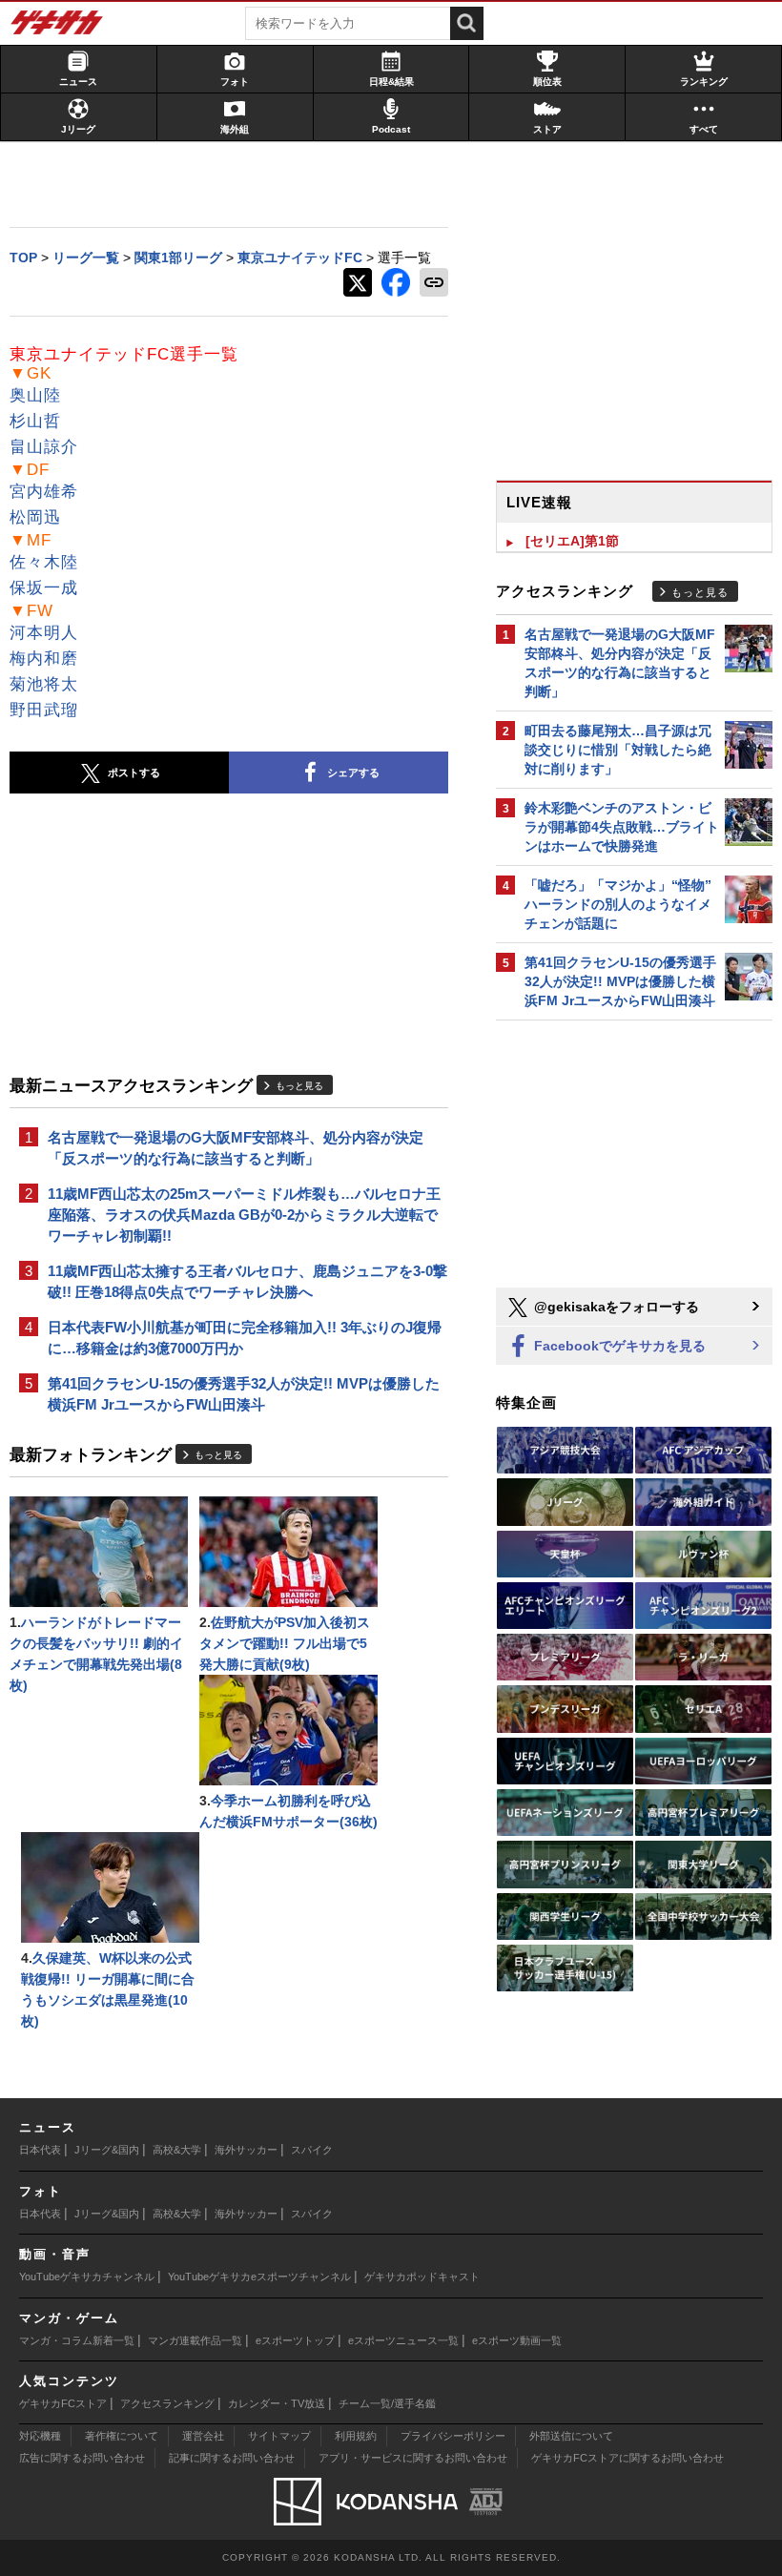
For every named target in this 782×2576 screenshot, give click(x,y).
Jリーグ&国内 (107, 2150)
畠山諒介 (44, 447)
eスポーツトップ (295, 2340)
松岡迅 (35, 517)
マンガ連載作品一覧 (195, 2340)
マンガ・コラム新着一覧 (77, 2340)
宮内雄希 (44, 492)
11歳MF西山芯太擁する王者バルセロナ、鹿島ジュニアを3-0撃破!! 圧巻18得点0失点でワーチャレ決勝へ (247, 1281)
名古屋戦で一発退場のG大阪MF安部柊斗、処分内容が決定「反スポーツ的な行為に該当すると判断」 (236, 1148)
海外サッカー (246, 2150)
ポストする (134, 773)
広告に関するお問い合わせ (82, 2458)
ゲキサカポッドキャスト (422, 2277)
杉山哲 (35, 421)
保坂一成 (44, 588)
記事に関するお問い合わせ (232, 2458)
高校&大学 (177, 2150)
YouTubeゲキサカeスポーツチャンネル (259, 2277)
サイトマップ (279, 2436)
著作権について (122, 2436)
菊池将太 (44, 684)
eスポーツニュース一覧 (403, 2340)
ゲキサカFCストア (63, 2403)
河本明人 (44, 633)
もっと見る (299, 1086)
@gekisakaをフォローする (615, 1307)
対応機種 (40, 2436)
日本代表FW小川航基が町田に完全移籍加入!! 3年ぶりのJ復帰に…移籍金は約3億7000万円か (245, 1338)
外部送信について (571, 2436)
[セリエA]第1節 (572, 541)
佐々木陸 (44, 562)
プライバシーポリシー (453, 2436)
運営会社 (203, 2436)
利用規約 (356, 2436)
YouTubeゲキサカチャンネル (87, 2277)
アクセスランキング (167, 2403)
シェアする (353, 773)
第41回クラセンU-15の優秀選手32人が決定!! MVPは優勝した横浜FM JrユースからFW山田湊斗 (244, 1394)
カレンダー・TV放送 (277, 2403)
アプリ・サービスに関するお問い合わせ (413, 2458)
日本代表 (40, 2150)
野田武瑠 (44, 710)
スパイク (312, 2150)
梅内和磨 (44, 659)
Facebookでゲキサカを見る (618, 1346)
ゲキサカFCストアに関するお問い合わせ (628, 2458)
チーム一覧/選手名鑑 (387, 2403)
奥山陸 (35, 395)
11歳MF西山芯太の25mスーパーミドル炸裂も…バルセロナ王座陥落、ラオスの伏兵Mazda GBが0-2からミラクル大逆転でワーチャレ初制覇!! (244, 1215)
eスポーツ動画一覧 (517, 2340)
